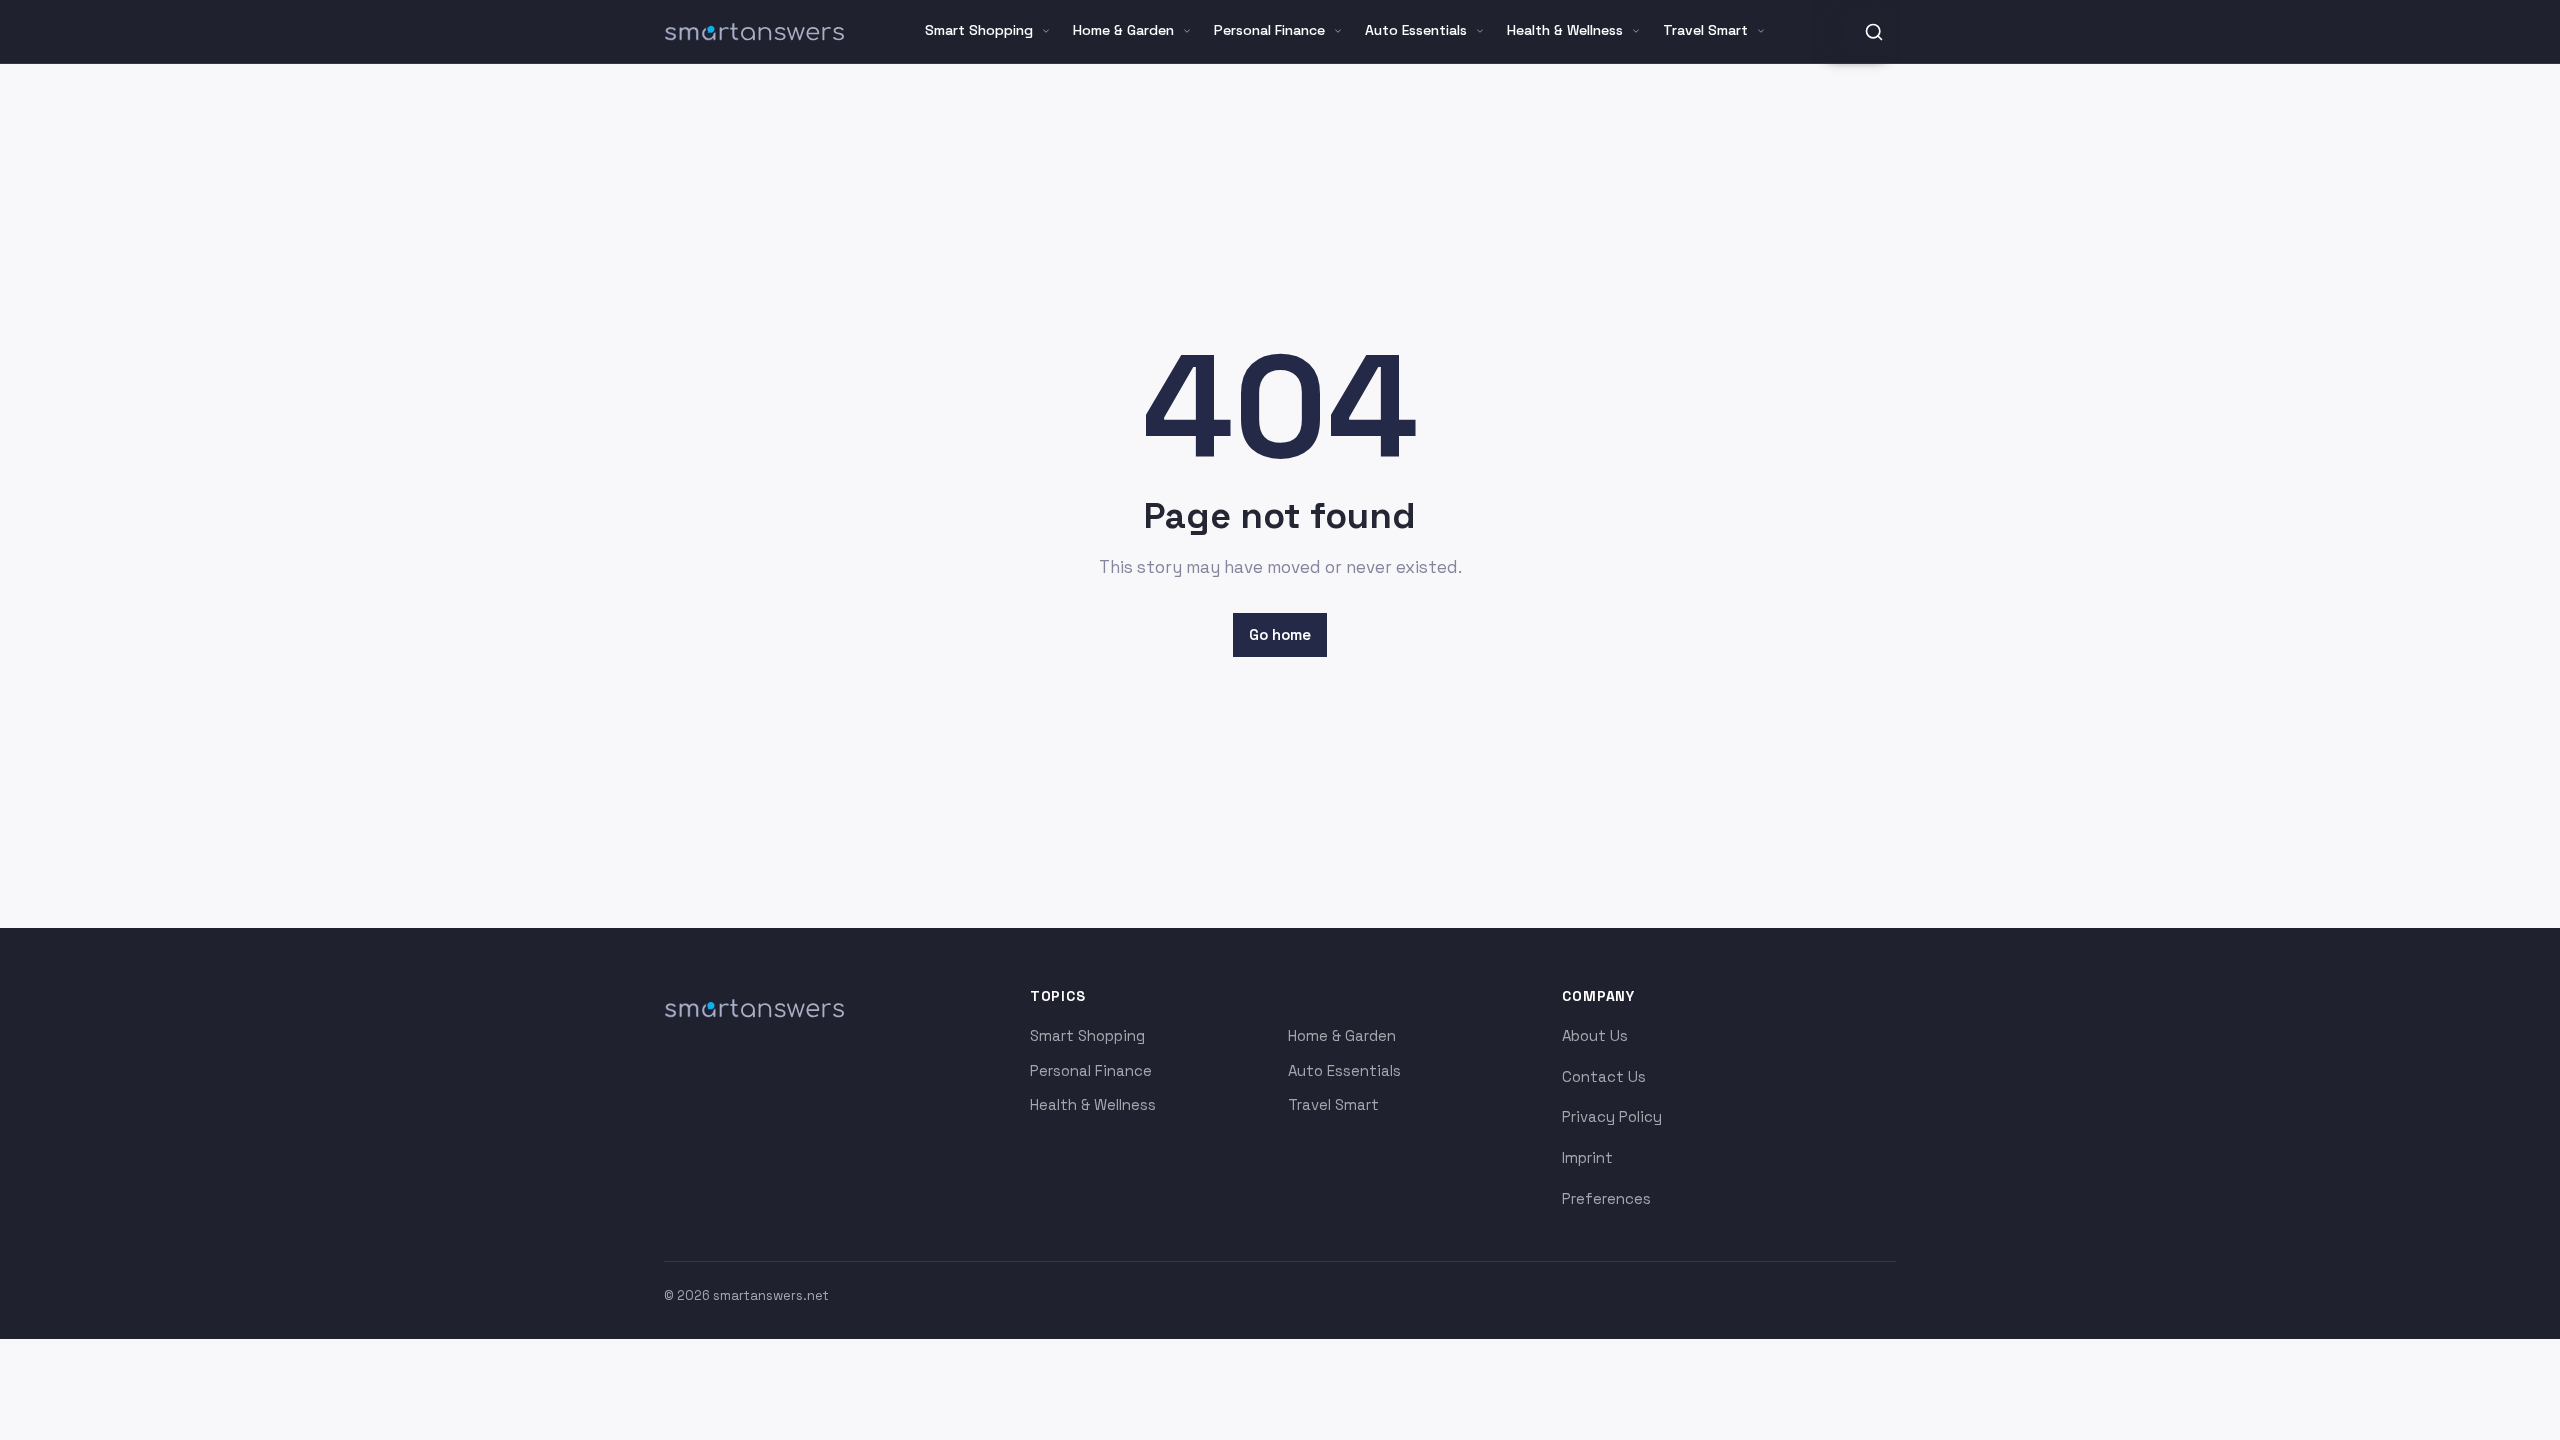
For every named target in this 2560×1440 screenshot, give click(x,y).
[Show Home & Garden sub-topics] (1187, 31)
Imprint (1587, 1157)
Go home (1280, 634)
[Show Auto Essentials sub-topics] (1480, 31)
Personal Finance (1269, 30)
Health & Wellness (1565, 30)
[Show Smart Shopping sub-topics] (1046, 31)
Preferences (1606, 1198)
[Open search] (1874, 32)
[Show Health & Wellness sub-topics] (1636, 31)
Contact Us (1604, 1076)
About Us (1595, 1035)
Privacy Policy (1612, 1116)
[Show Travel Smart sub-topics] (1761, 31)
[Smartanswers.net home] (754, 32)
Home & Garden (1123, 30)
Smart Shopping (979, 30)
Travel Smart (1705, 30)
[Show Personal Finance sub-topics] (1338, 31)
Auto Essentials (1416, 30)
